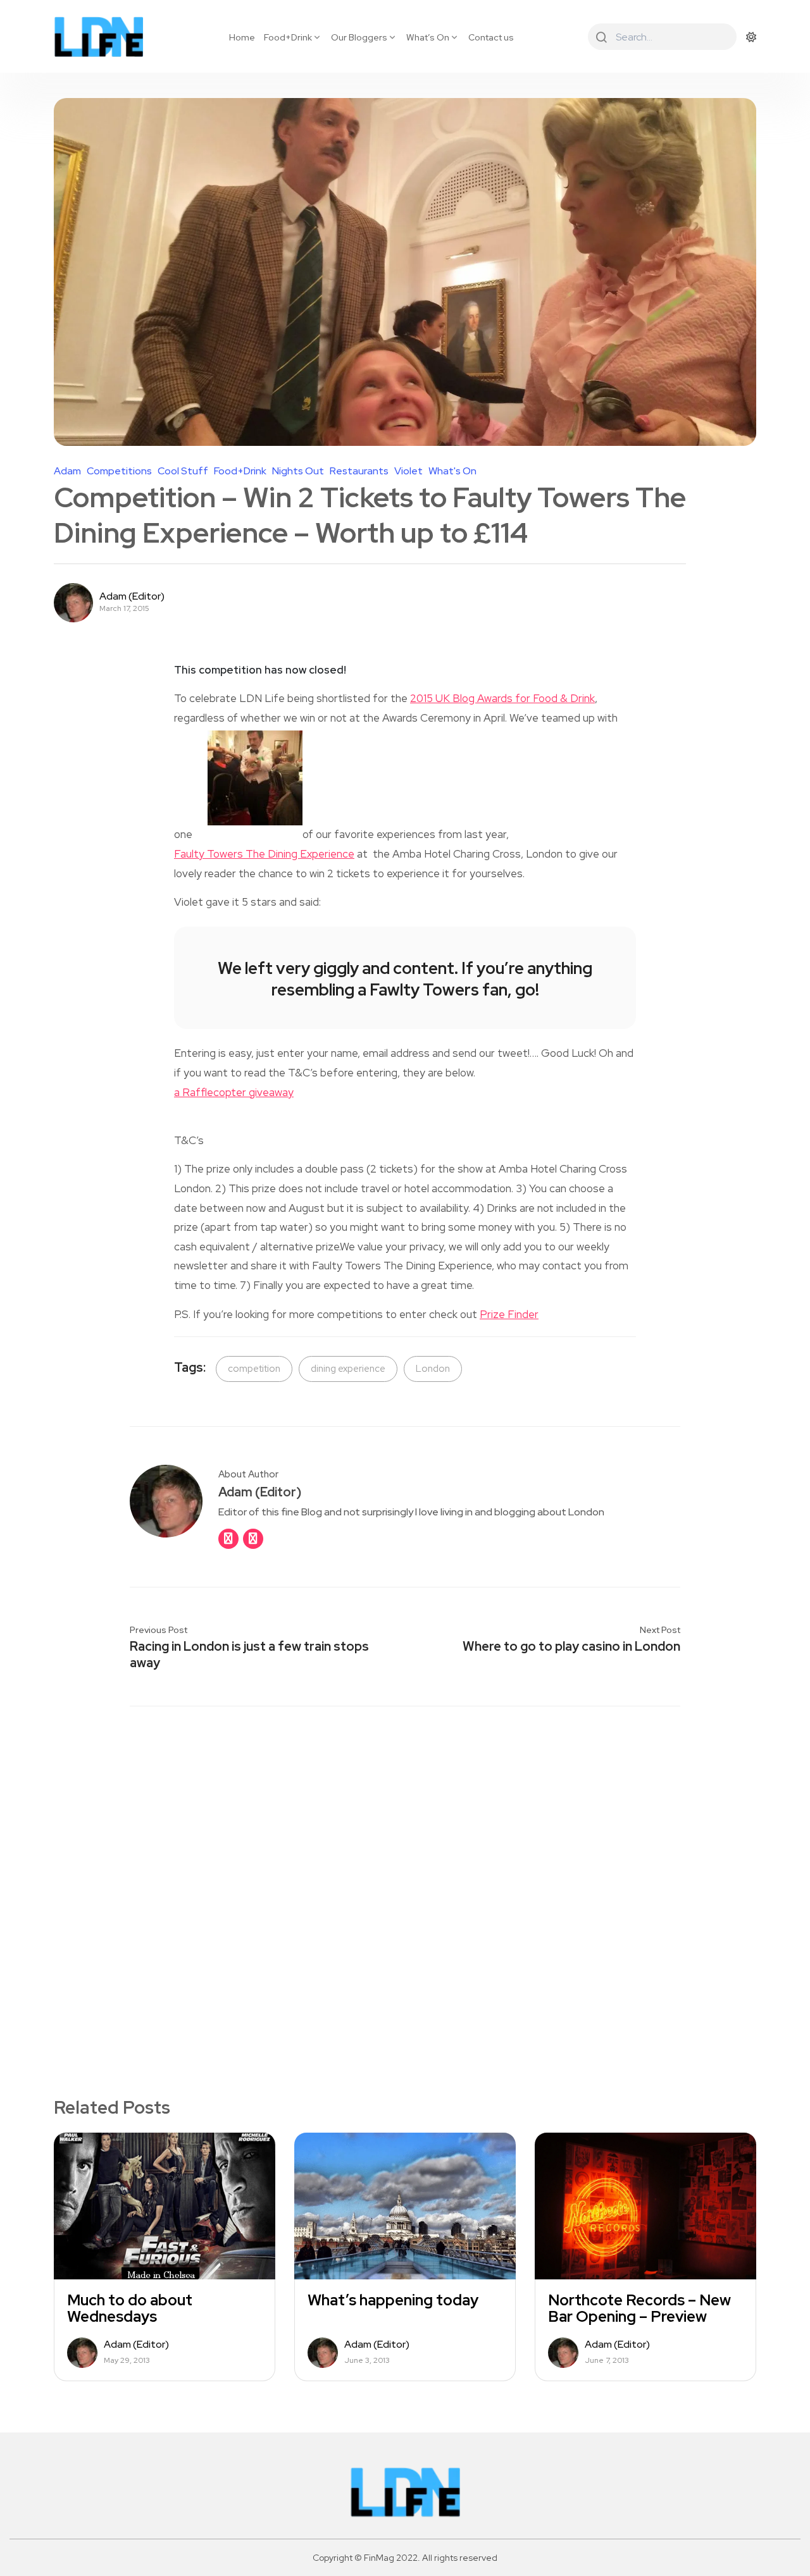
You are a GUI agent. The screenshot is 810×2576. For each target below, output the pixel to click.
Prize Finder (509, 1314)
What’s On (428, 37)
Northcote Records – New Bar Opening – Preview (639, 2308)
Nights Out (298, 471)
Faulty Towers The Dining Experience (264, 854)
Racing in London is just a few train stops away (249, 1655)
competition (254, 1369)
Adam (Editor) (132, 596)
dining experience (348, 1369)
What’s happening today (393, 2300)
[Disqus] (405, 1880)
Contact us (491, 37)
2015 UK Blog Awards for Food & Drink (502, 698)
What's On (452, 471)
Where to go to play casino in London (571, 1646)
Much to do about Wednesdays (130, 2308)
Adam (67, 471)
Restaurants (359, 471)
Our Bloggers (359, 37)
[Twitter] (253, 1539)
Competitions (119, 471)
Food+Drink (288, 37)
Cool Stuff (183, 471)
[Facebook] (228, 1539)
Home (242, 37)
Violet (408, 471)
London (433, 1369)
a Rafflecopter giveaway (234, 1092)
